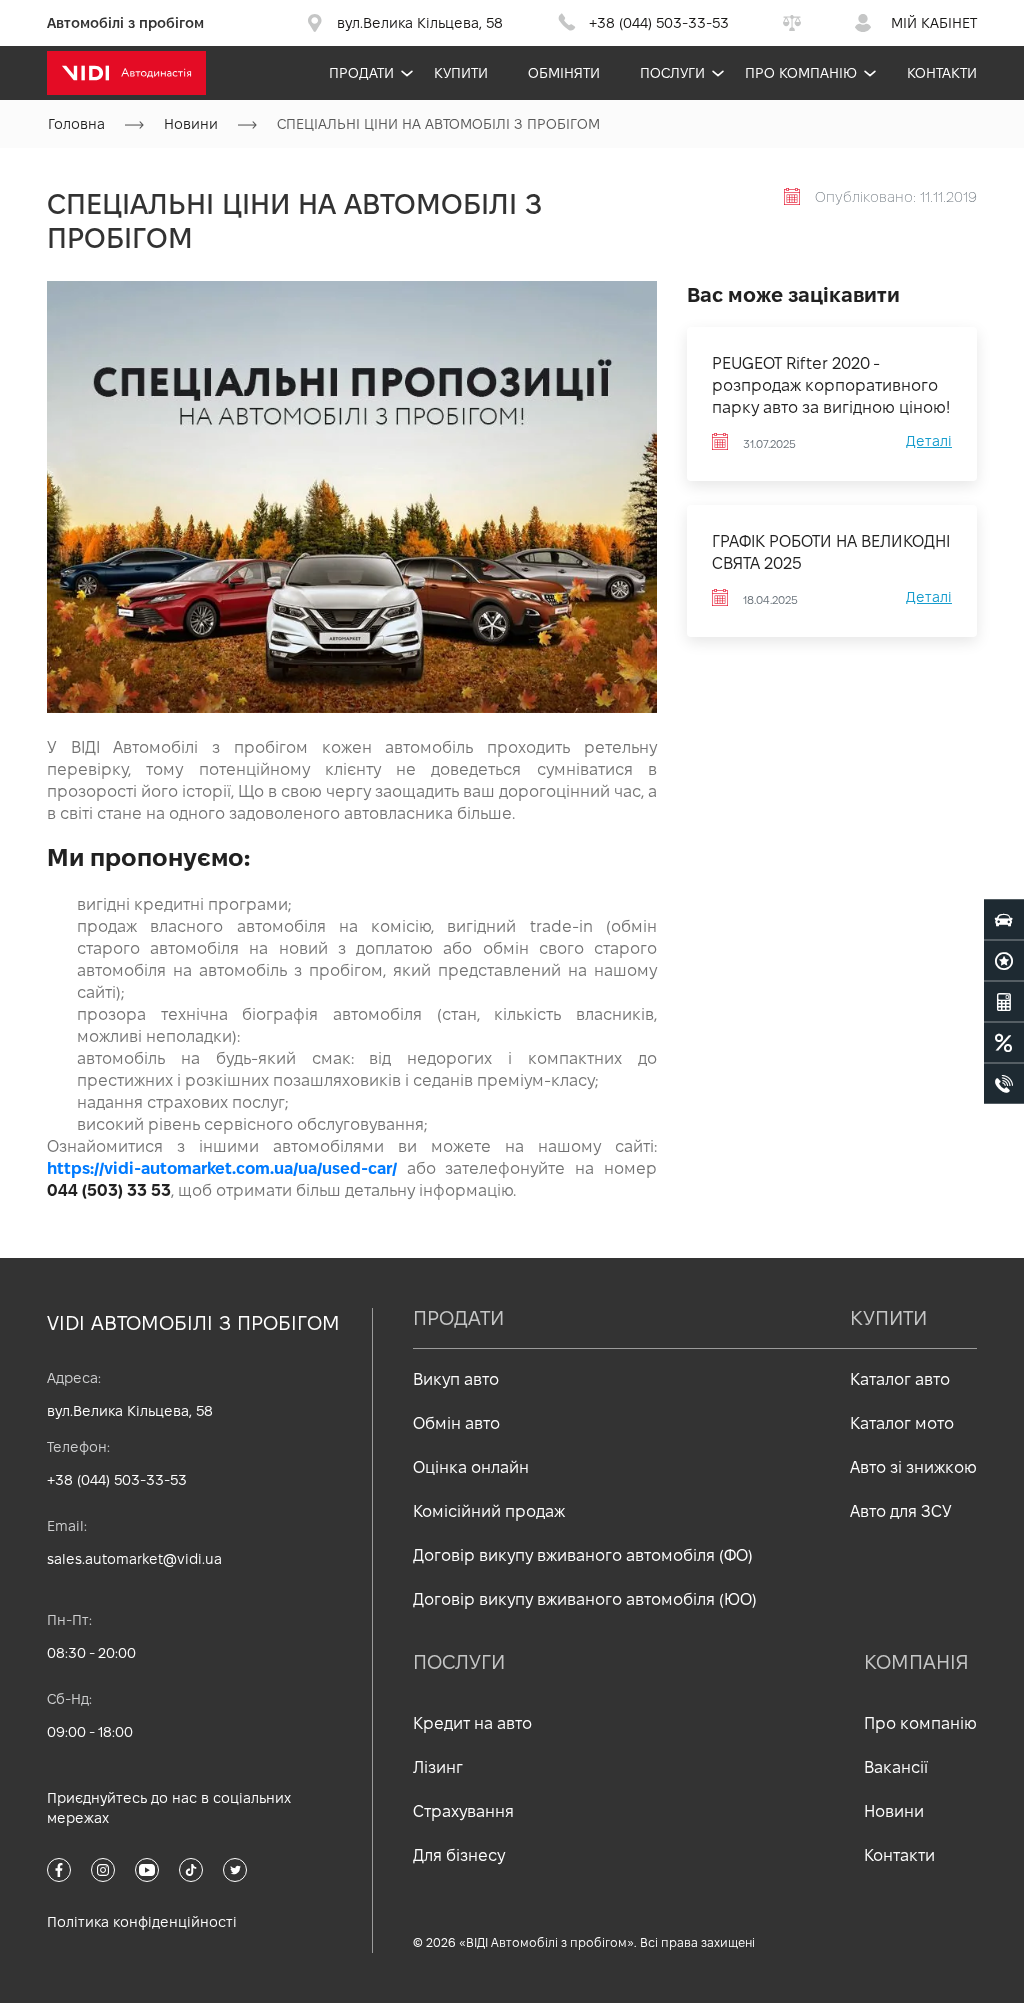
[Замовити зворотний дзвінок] (1004, 1083)
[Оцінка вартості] (1004, 1001)
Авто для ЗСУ (901, 1511)
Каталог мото (902, 1423)
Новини (894, 1811)
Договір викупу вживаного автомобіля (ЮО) (585, 1599)
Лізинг (438, 1767)
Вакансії (896, 1767)
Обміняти (564, 73)
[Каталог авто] (1004, 919)
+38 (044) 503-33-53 (117, 1480)
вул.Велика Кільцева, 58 (130, 1411)
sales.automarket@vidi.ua (134, 1559)
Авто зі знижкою (913, 1467)
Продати (361, 73)
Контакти (942, 73)
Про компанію (801, 73)
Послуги (672, 73)
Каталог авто (900, 1379)
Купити (461, 73)
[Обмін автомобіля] (1004, 960)
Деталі (929, 441)
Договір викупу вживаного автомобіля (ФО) (583, 1555)
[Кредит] (1004, 1042)
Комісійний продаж (489, 1511)
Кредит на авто (472, 1723)
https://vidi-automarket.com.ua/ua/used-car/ (222, 1168)
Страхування (463, 1811)
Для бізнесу (459, 1855)
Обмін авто (456, 1423)
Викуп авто (456, 1379)
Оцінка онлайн (471, 1467)
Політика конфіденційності (142, 1922)
